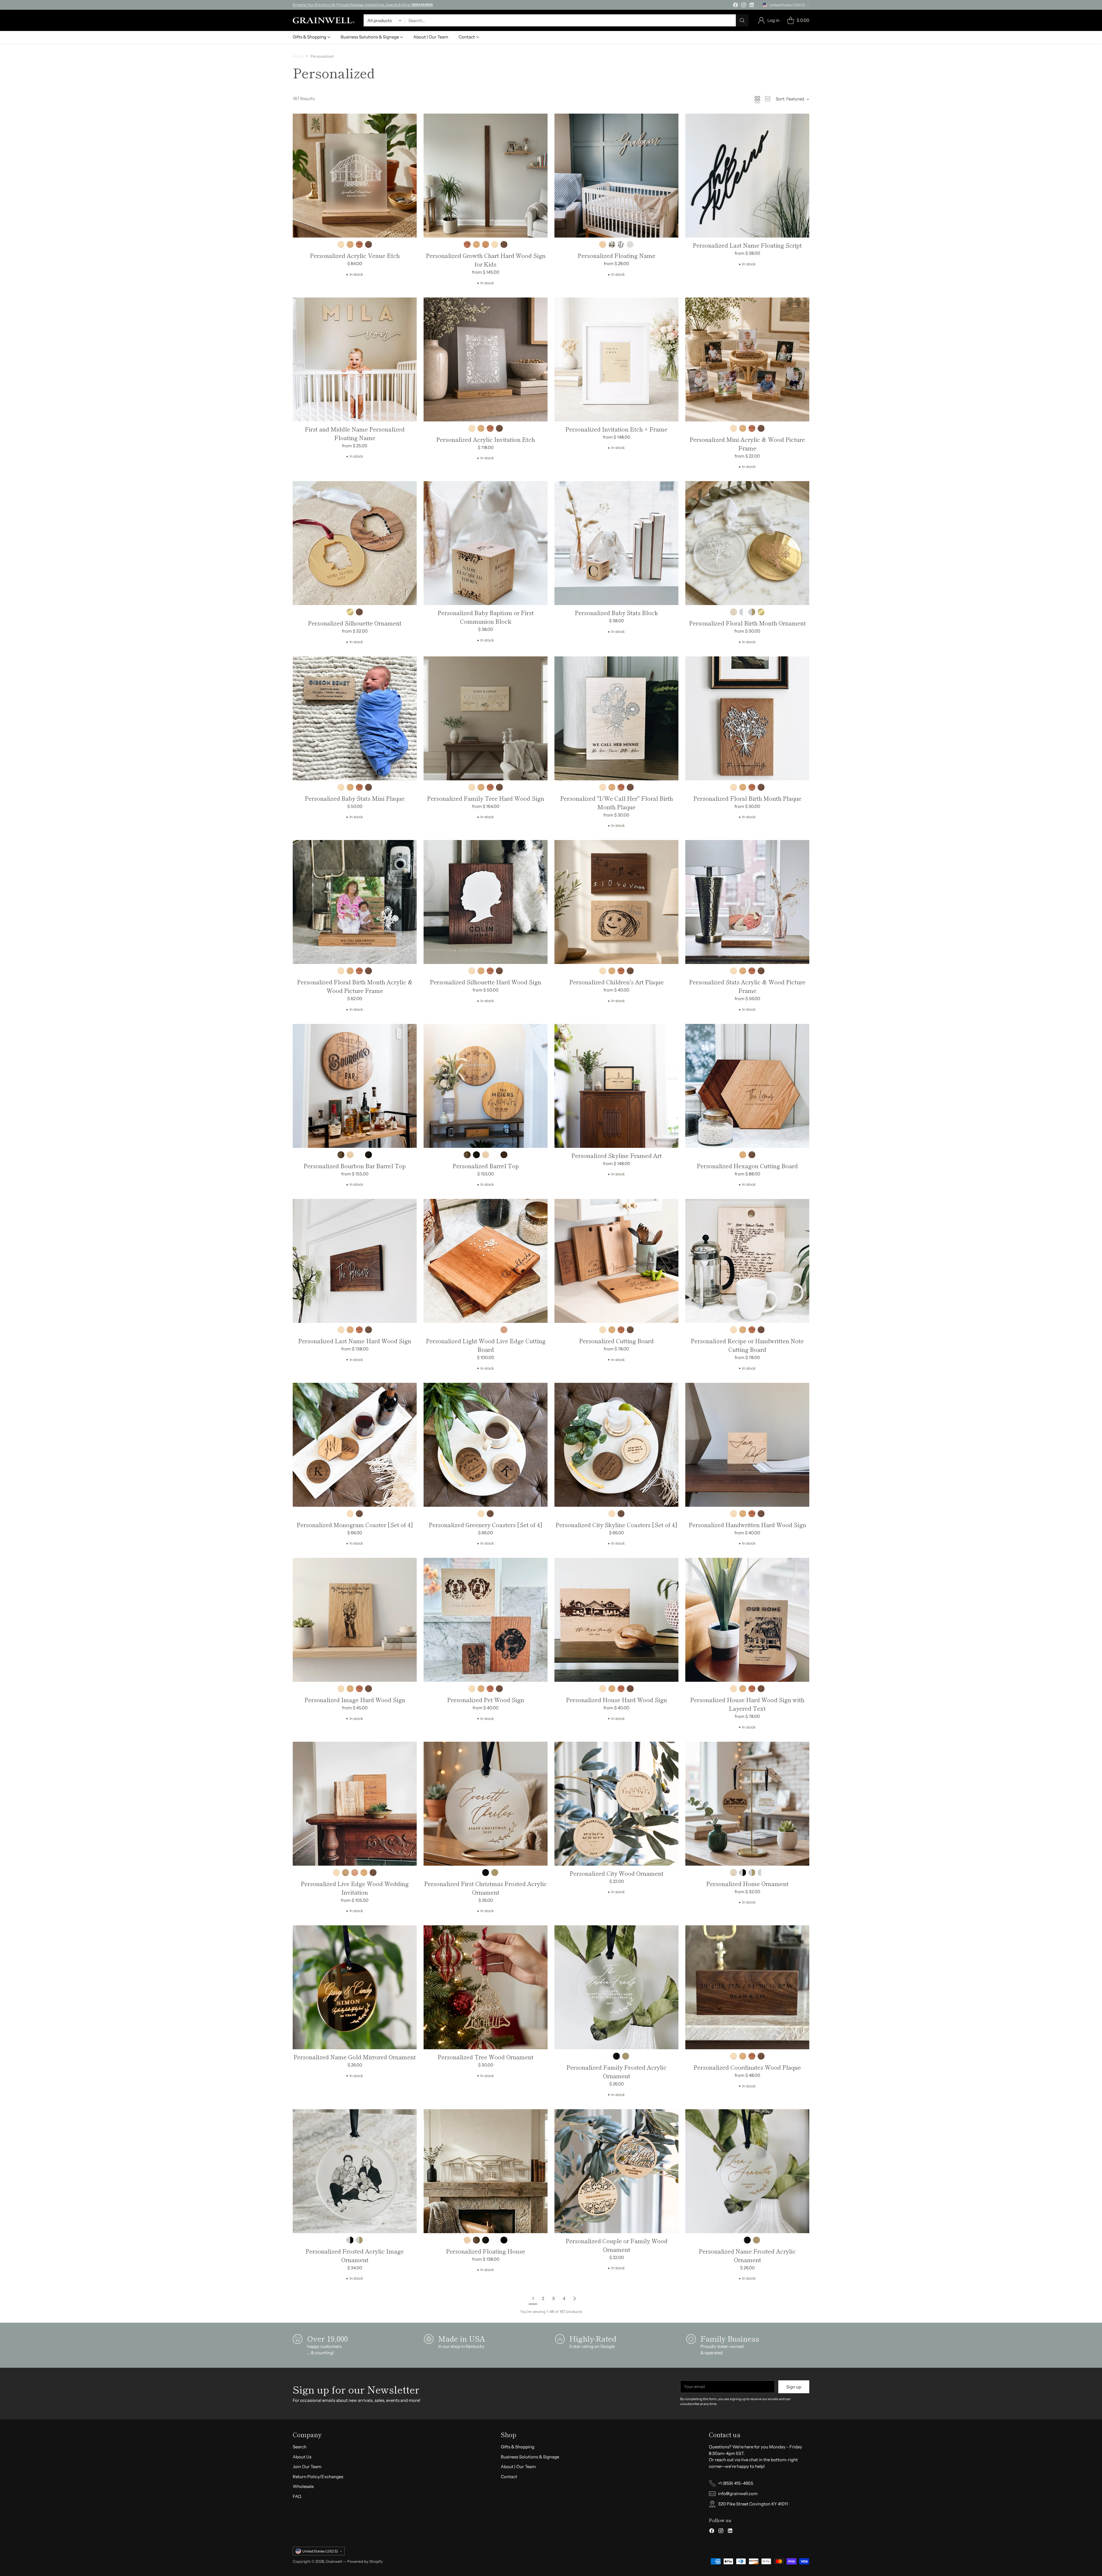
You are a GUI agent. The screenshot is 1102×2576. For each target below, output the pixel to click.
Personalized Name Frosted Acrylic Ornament (747, 2255)
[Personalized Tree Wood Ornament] (486, 1987)
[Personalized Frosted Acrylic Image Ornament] (355, 2171)
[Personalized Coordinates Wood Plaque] (747, 1987)
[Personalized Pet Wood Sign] (486, 1620)
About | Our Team (518, 2467)
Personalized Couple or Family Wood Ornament (617, 2245)
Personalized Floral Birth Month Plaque (747, 798)
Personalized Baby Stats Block (616, 613)
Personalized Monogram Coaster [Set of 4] (355, 1525)
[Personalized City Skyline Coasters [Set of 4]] (616, 1445)
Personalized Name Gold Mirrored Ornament (355, 2057)
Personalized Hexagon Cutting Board (747, 1166)
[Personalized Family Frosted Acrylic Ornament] (616, 1987)
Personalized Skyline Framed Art (617, 1155)
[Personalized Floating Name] (616, 176)
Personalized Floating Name (617, 255)
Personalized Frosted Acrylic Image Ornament (355, 2255)
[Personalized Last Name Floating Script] (747, 176)
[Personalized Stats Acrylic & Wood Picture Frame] (747, 902)
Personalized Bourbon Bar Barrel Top (355, 1166)
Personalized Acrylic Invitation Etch (486, 439)
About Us (302, 2457)
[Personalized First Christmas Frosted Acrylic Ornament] (486, 1804)
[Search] (742, 20)
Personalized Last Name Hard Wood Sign (355, 1341)
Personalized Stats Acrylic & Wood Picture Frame (747, 986)
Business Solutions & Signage (530, 2457)
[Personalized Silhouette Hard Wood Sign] (486, 902)
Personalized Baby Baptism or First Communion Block (486, 617)
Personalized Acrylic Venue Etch (355, 255)
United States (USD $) (787, 5)
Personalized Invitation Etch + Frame (616, 429)
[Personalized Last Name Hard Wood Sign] (355, 1261)
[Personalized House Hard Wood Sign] (616, 1620)
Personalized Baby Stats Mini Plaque (355, 798)
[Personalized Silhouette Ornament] (355, 543)
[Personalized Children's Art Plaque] (616, 902)
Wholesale (303, 2486)
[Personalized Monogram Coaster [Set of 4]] (355, 1445)
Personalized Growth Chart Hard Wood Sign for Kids (486, 260)
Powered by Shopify (365, 2561)
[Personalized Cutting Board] (616, 1261)
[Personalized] (616, 718)
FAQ (297, 2496)
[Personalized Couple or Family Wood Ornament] (616, 2171)
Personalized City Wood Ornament (617, 1873)
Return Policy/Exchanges (318, 2477)
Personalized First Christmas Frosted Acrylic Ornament (486, 1888)
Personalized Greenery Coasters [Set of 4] (486, 1525)
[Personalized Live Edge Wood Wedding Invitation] (355, 1804)
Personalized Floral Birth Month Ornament (747, 623)
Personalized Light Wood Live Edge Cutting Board (486, 1345)
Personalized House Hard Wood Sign (616, 1700)
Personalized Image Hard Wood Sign (355, 1700)
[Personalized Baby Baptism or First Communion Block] (486, 543)
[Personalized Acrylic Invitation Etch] (486, 359)
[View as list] (768, 99)
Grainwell (334, 2561)
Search (300, 2447)
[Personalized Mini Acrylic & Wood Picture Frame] (747, 359)
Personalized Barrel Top (486, 1166)
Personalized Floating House (486, 2251)
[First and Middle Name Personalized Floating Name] (355, 359)
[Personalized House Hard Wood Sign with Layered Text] (747, 1620)
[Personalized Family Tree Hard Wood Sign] (486, 718)
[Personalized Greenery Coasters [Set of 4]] (486, 1445)
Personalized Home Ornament (747, 1884)
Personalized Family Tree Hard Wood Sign (486, 798)
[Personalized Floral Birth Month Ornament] (747, 543)
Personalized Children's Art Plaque (617, 982)
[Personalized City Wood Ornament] (616, 1804)
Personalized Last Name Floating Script (747, 245)
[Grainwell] (324, 20)
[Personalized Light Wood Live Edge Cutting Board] (486, 1261)
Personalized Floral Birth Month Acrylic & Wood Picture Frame (355, 986)
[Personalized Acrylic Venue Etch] (355, 176)
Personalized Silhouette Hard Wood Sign (486, 982)
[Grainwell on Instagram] (744, 6)
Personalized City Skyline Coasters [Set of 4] (616, 1525)
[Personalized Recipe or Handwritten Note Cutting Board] (747, 1261)
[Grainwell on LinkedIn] (752, 6)
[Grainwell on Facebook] (736, 6)
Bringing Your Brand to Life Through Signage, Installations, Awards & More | (363, 5)
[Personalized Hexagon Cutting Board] (747, 1086)
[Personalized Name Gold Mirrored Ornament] (355, 1987)
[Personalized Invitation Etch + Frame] (616, 359)
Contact (509, 2477)
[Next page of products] (575, 2299)
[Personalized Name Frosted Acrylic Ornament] (747, 2171)
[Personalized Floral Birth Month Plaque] (747, 718)
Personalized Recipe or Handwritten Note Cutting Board (747, 1345)
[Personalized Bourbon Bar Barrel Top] (355, 1086)
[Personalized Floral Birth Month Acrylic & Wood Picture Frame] (355, 902)
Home (298, 56)
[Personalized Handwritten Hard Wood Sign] (747, 1445)
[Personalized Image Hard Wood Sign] (355, 1620)
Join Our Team (307, 2467)
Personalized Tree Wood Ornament (486, 2057)
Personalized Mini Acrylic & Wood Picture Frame (747, 444)
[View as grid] (757, 99)
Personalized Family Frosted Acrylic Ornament (617, 2072)
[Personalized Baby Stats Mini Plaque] (355, 718)
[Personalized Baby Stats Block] (616, 543)
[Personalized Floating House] (486, 2171)
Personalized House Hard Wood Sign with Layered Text (747, 1704)
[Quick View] (409, 121)
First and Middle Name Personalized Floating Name (355, 433)
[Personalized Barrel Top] (486, 1086)
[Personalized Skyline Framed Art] (616, 1086)
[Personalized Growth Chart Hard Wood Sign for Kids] (486, 176)
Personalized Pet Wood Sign (486, 1700)
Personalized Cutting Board (616, 1341)
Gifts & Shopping (518, 2447)
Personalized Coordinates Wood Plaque (747, 2067)
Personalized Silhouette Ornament (355, 623)
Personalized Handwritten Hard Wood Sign (747, 1525)
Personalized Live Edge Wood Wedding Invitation (355, 1888)
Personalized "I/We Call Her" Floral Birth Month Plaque (617, 803)
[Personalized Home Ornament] (747, 1804)
